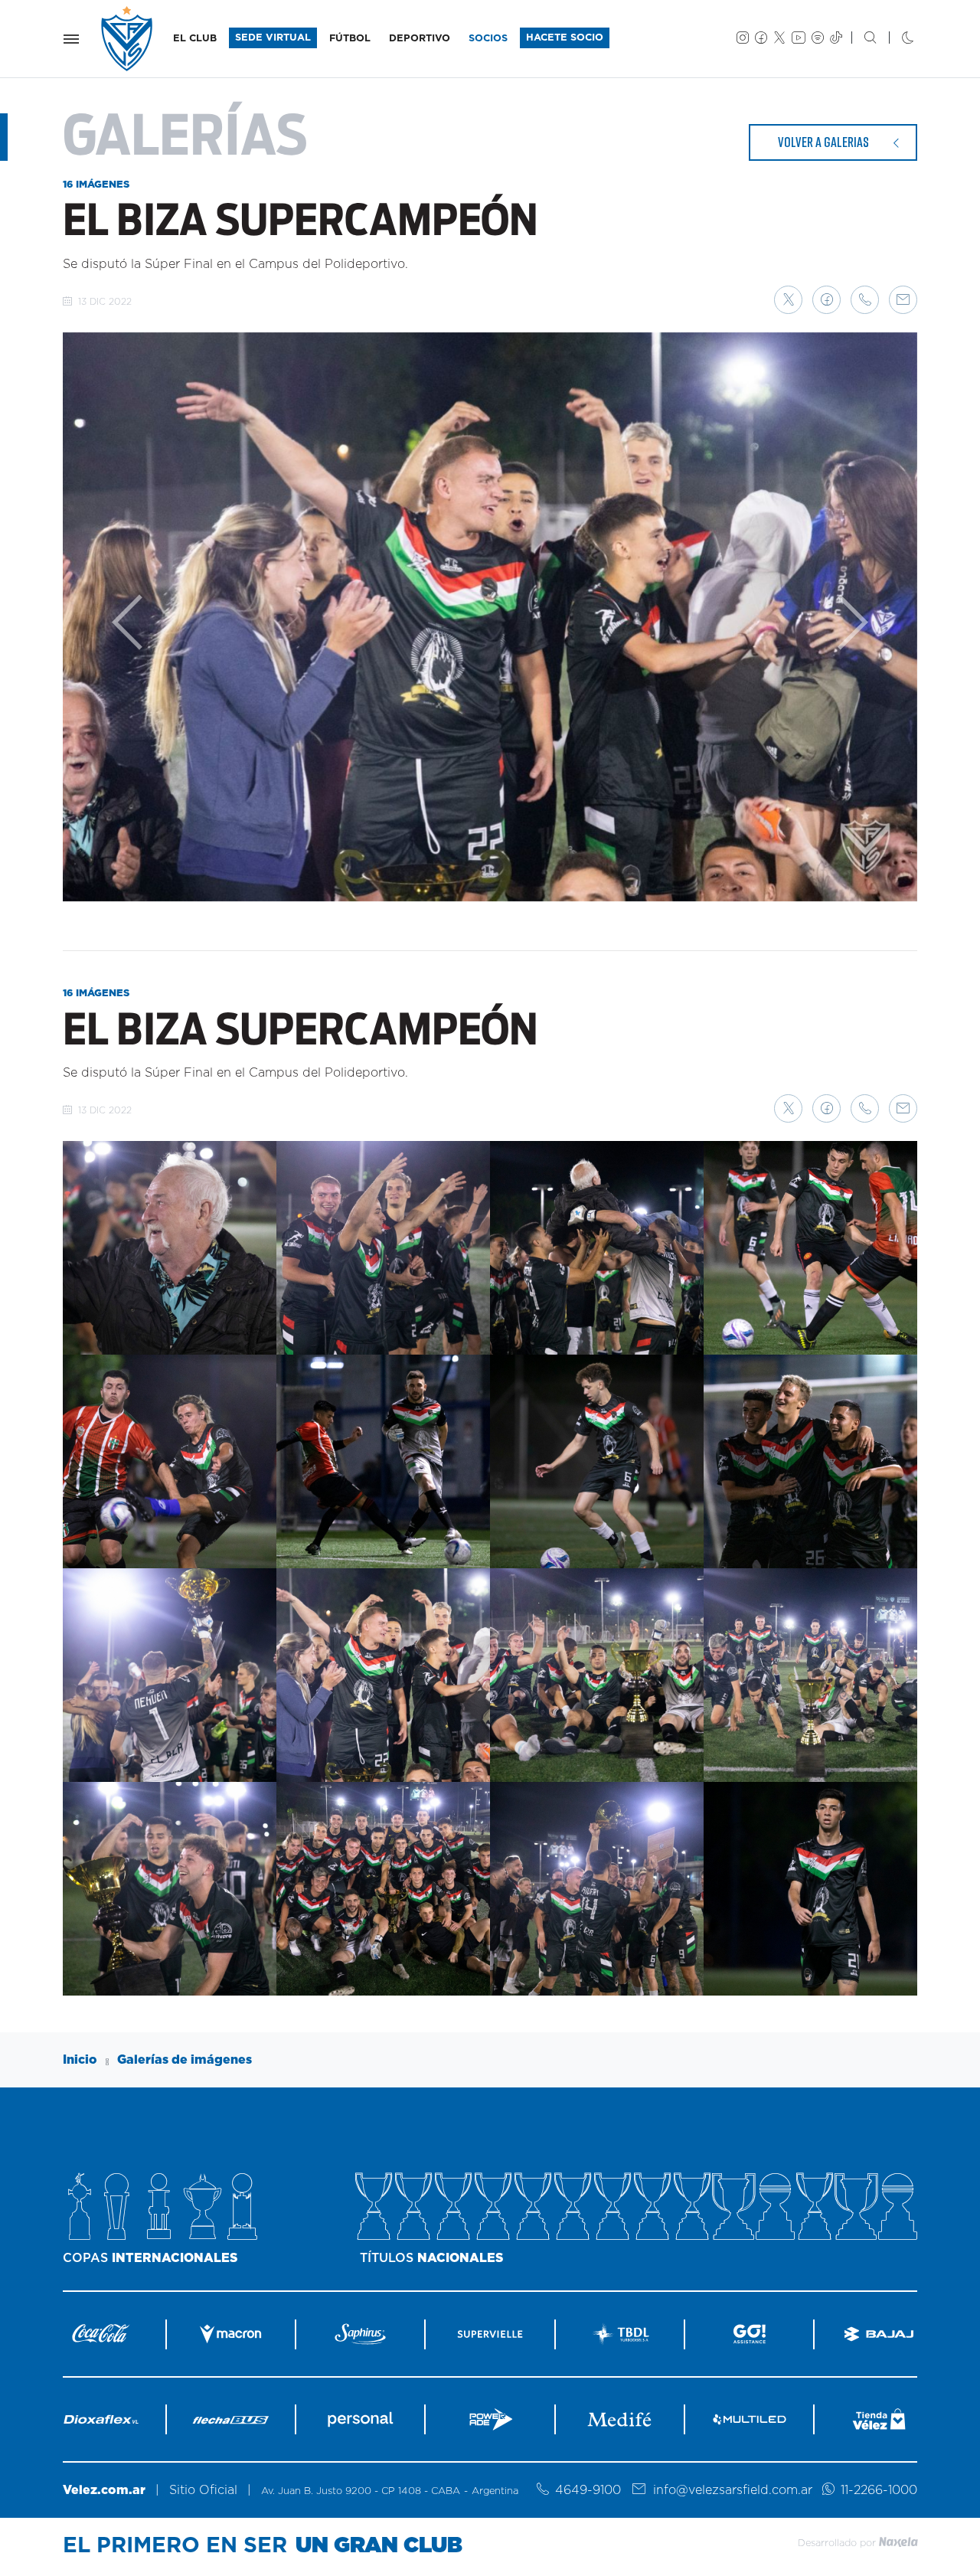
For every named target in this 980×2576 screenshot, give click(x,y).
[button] (788, 300)
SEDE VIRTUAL (273, 38)
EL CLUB (195, 39)
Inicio (80, 2060)
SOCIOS (488, 39)
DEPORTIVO (420, 39)
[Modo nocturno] (895, 39)
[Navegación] (71, 39)
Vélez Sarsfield (128, 39)
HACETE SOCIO (565, 38)
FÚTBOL (350, 39)
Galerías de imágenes (185, 2060)
